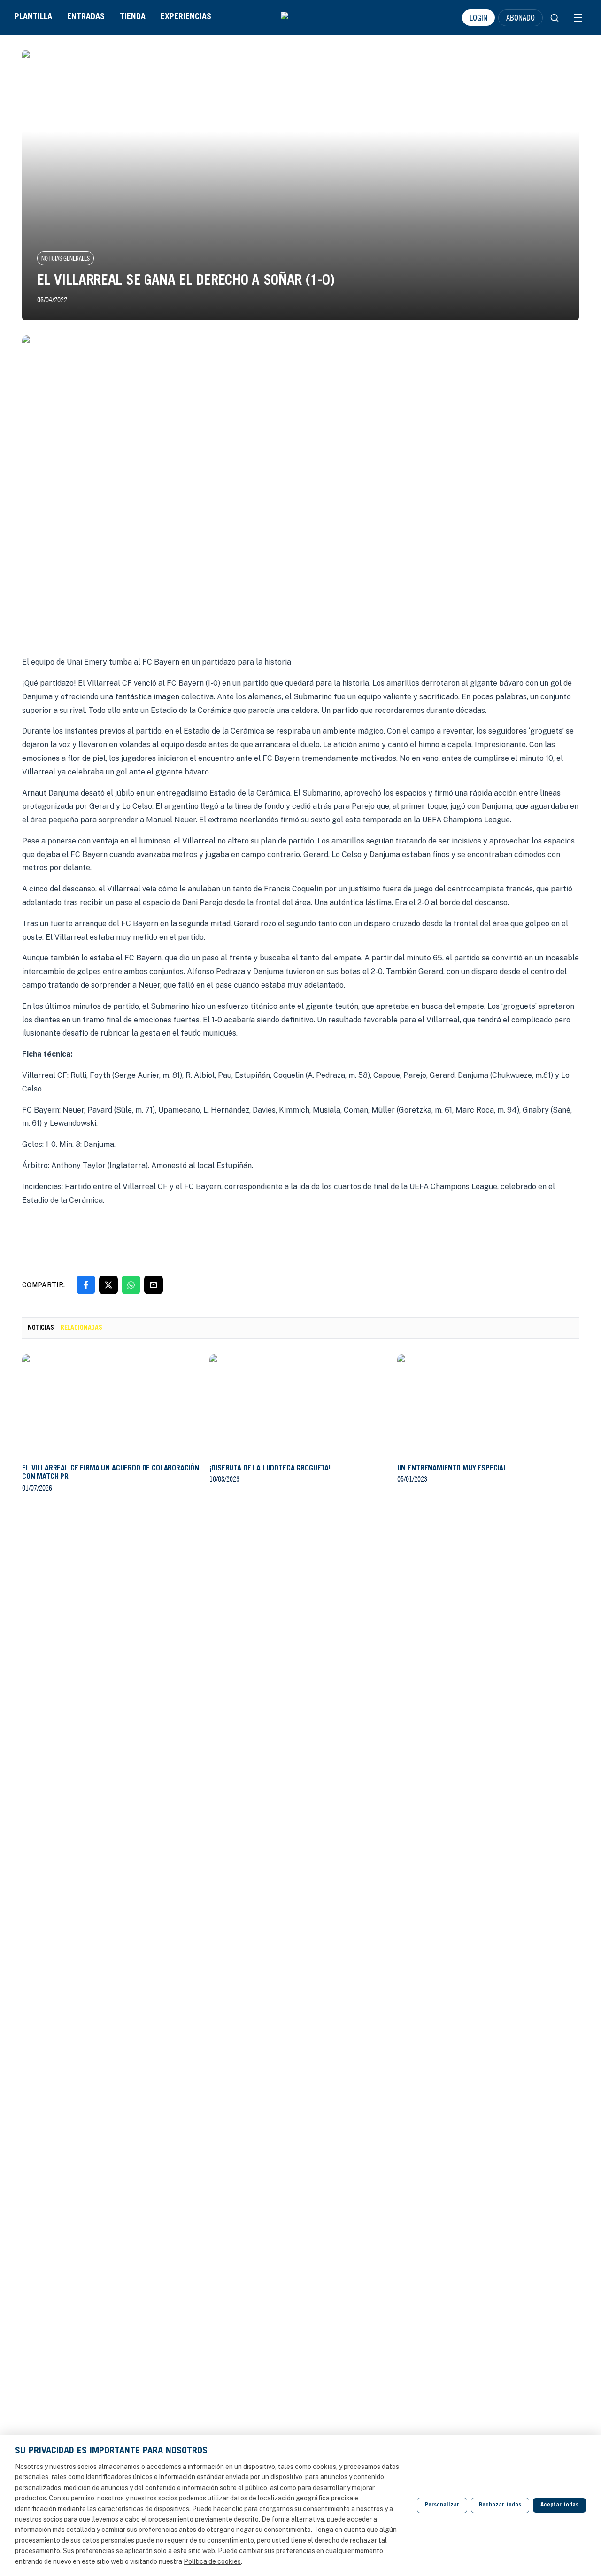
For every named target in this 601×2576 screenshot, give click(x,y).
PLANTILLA (33, 17)
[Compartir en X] (108, 1285)
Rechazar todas (500, 2505)
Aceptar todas (559, 2505)
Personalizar (442, 2505)
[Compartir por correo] (154, 1285)
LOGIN (478, 17)
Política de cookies (212, 2561)
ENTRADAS (86, 17)
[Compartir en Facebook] (86, 1285)
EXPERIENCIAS (186, 17)
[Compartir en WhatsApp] (131, 1285)
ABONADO (520, 17)
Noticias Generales (65, 258)
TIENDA (133, 17)
